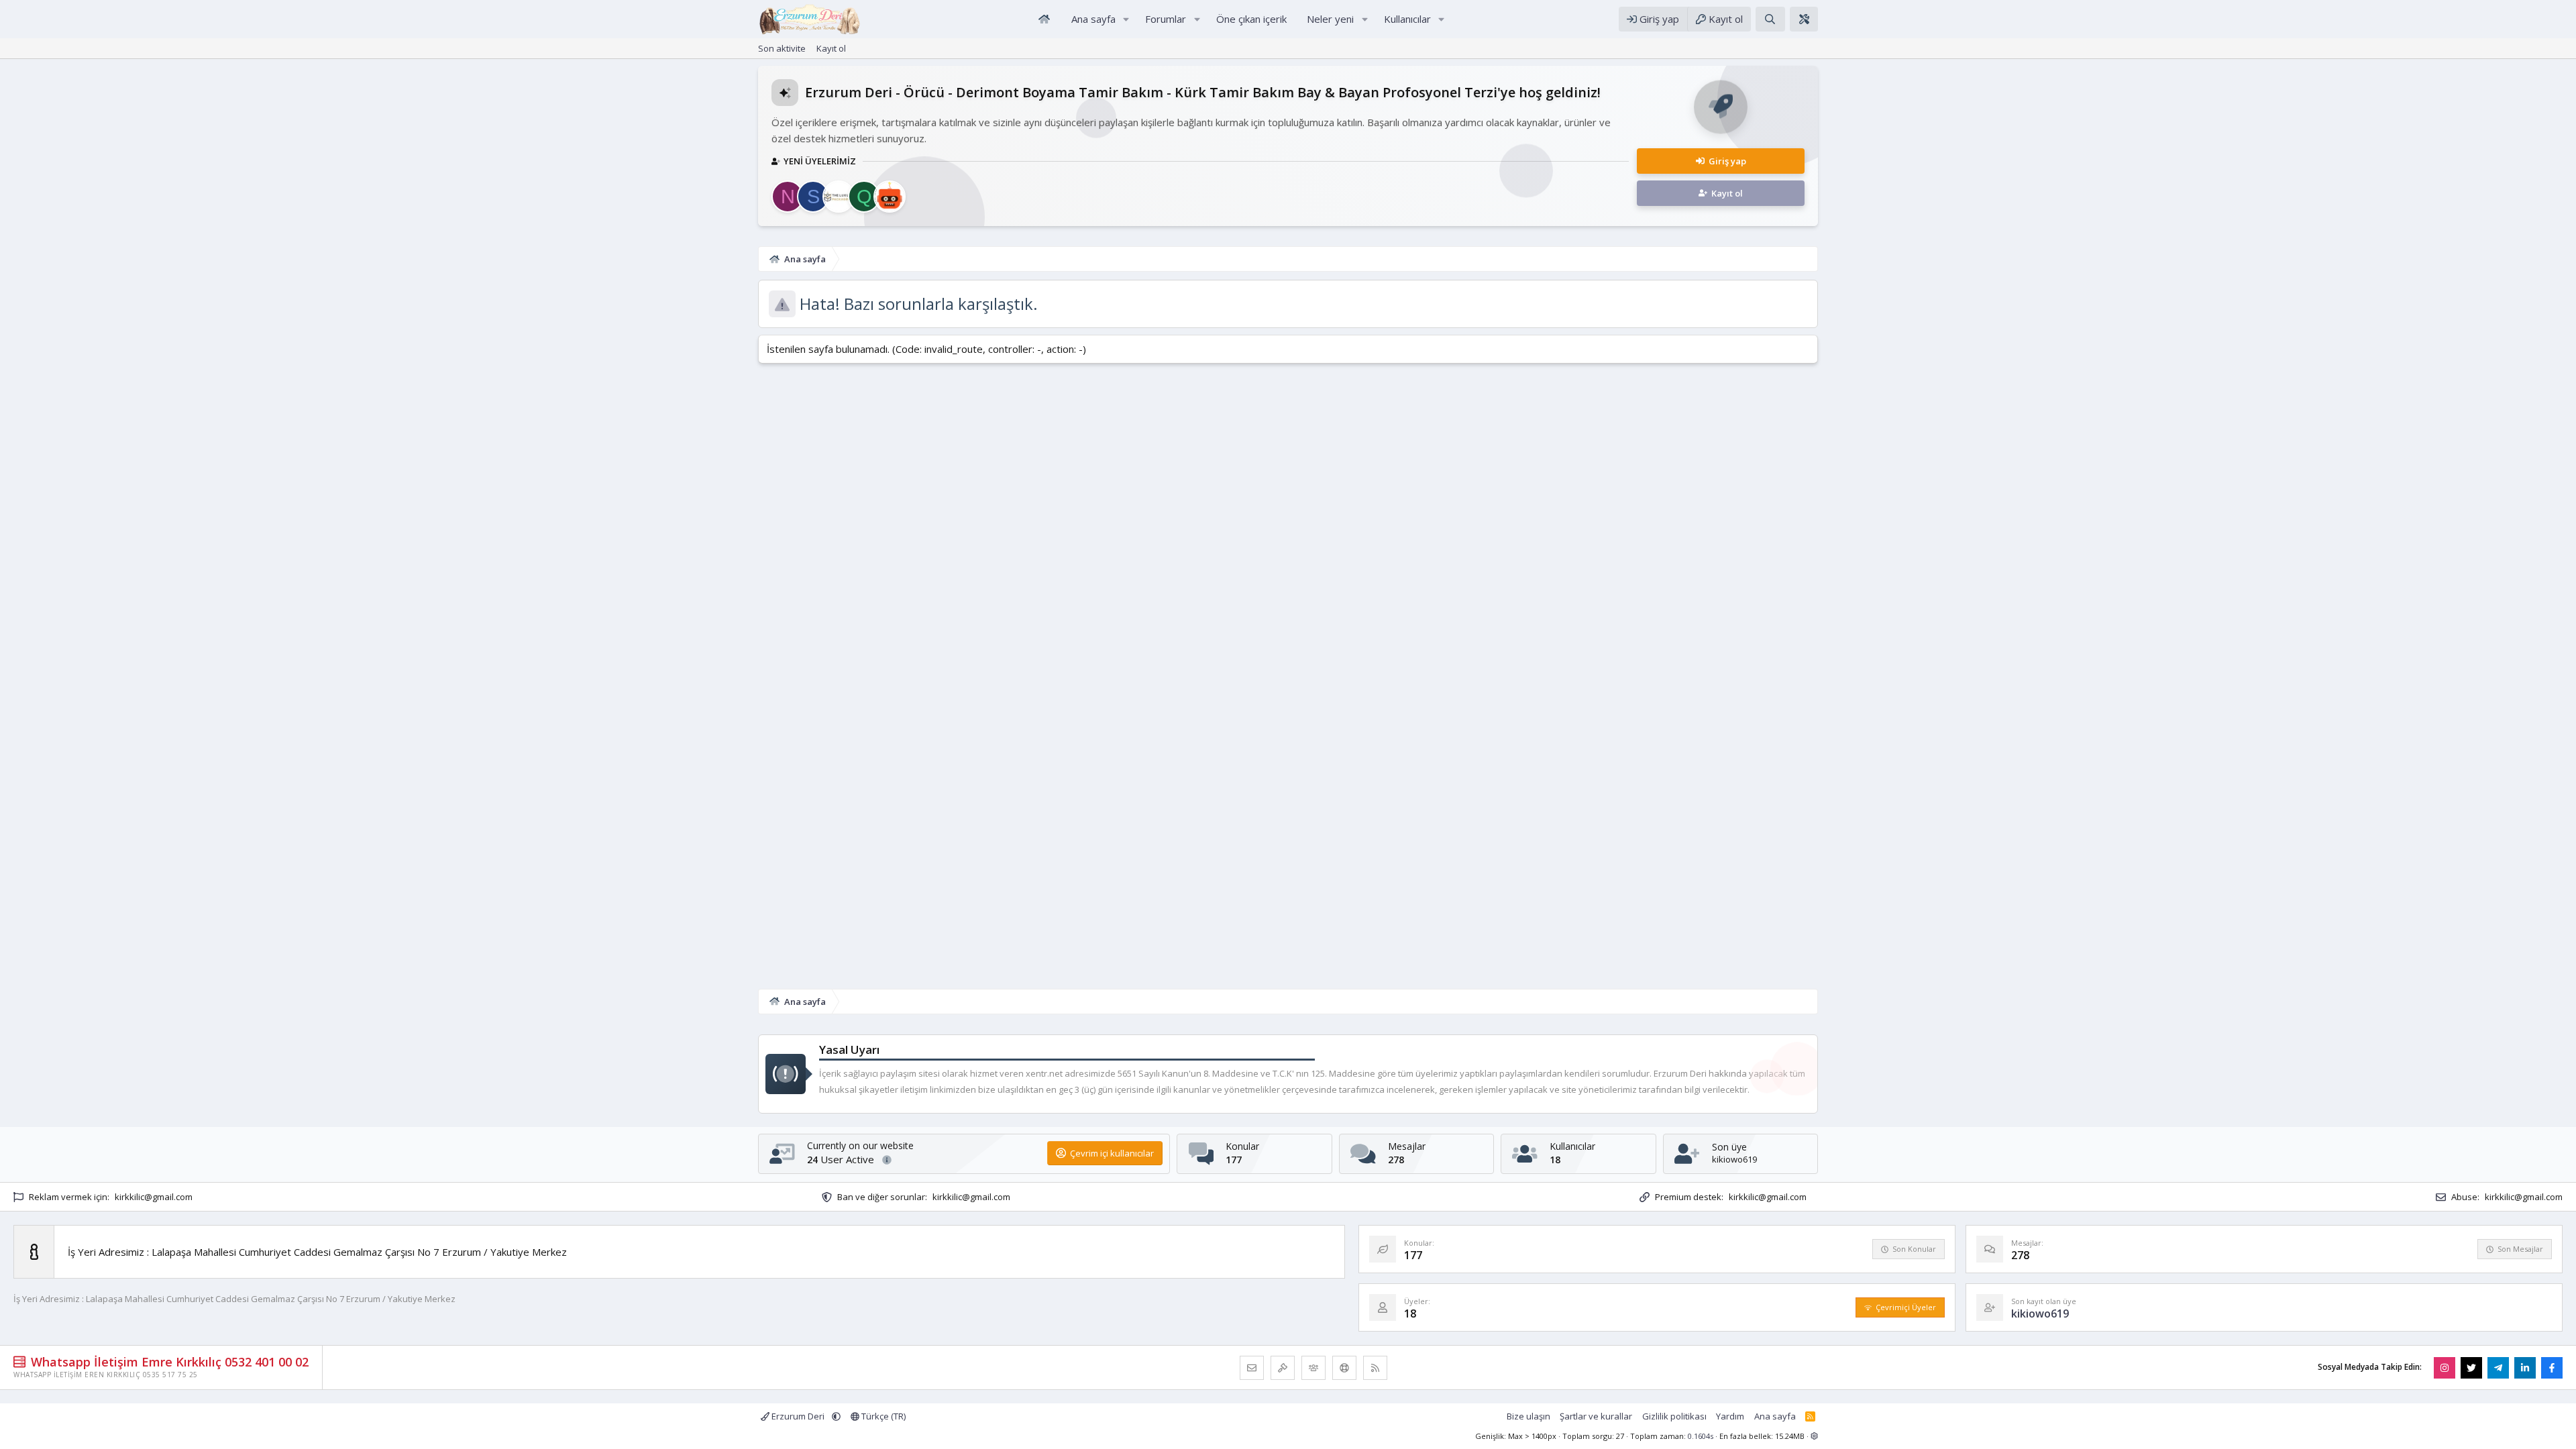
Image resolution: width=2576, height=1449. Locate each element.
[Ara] (1770, 19)
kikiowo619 (1734, 1159)
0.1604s (1701, 1436)
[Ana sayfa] (1044, 19)
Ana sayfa (1775, 1416)
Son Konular (1914, 1249)
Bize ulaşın (1528, 1416)
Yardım (1730, 1416)
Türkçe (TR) (882, 1416)
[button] (1126, 19)
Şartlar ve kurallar (1596, 1416)
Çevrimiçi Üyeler (1906, 1307)
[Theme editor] (1804, 19)
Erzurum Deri (798, 1416)
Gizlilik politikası (1674, 1416)
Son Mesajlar (2520, 1249)
